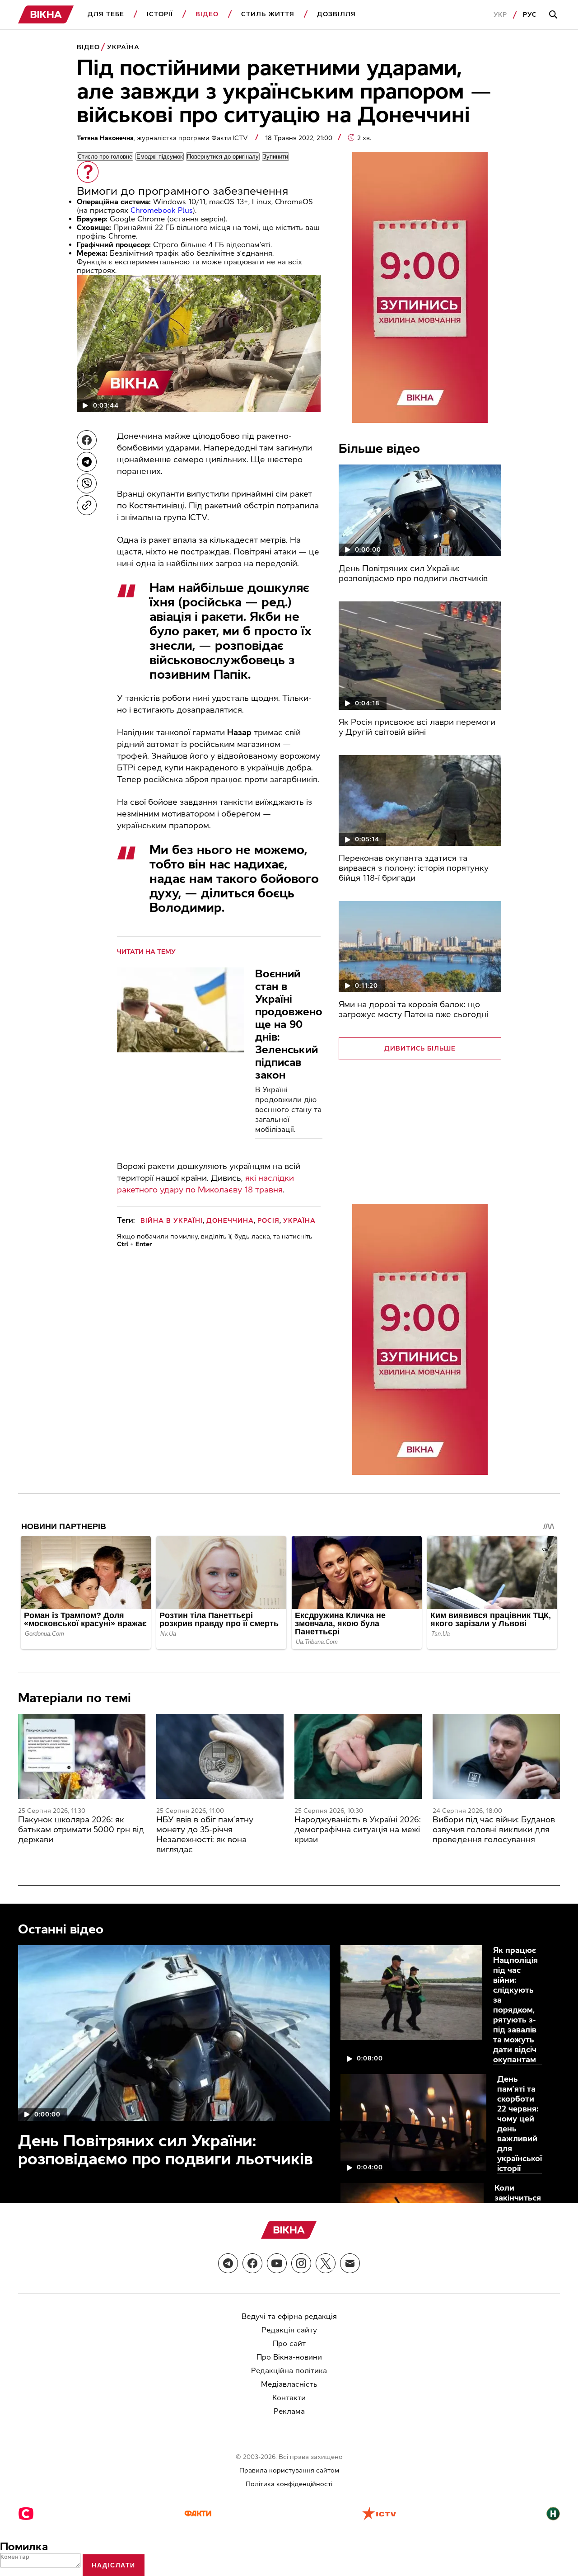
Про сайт (289, 2344)
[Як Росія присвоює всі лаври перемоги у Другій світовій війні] (420, 656)
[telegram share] (87, 462)
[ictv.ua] (379, 2515)
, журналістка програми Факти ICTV (163, 138)
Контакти (289, 2398)
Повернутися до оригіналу (223, 157)
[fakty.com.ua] (198, 2515)
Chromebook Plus (162, 210)
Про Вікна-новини (289, 2357)
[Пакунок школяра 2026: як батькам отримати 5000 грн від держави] (82, 1756)
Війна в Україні (172, 1221)
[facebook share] (87, 440)
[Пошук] (555, 15)
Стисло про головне (105, 157)
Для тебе (106, 14)
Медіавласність (289, 2384)
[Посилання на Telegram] (228, 2263)
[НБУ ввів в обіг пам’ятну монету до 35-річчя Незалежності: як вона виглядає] (220, 1756)
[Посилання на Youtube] (277, 2263)
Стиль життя (268, 14)
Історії (160, 14)
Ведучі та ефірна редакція (289, 2316)
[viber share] (87, 483)
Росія (268, 1221)
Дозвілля (336, 14)
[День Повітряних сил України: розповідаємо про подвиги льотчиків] (420, 510)
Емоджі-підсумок (160, 157)
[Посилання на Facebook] (252, 2263)
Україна (123, 47)
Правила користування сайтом (289, 2470)
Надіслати (114, 2565)
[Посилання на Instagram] (301, 2263)
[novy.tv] (553, 2515)
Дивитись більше (420, 1049)
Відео (207, 14)
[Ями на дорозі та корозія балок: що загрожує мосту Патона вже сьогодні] (420, 947)
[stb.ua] (26, 2515)
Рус (530, 15)
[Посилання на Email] (350, 2263)
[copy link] (87, 505)
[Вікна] (46, 15)
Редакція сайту (289, 2330)
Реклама (289, 2411)
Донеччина (230, 1221)
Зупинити (275, 157)
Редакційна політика (289, 2371)
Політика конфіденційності (289, 2484)
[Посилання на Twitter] (326, 2263)
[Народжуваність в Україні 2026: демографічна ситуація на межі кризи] (358, 1756)
